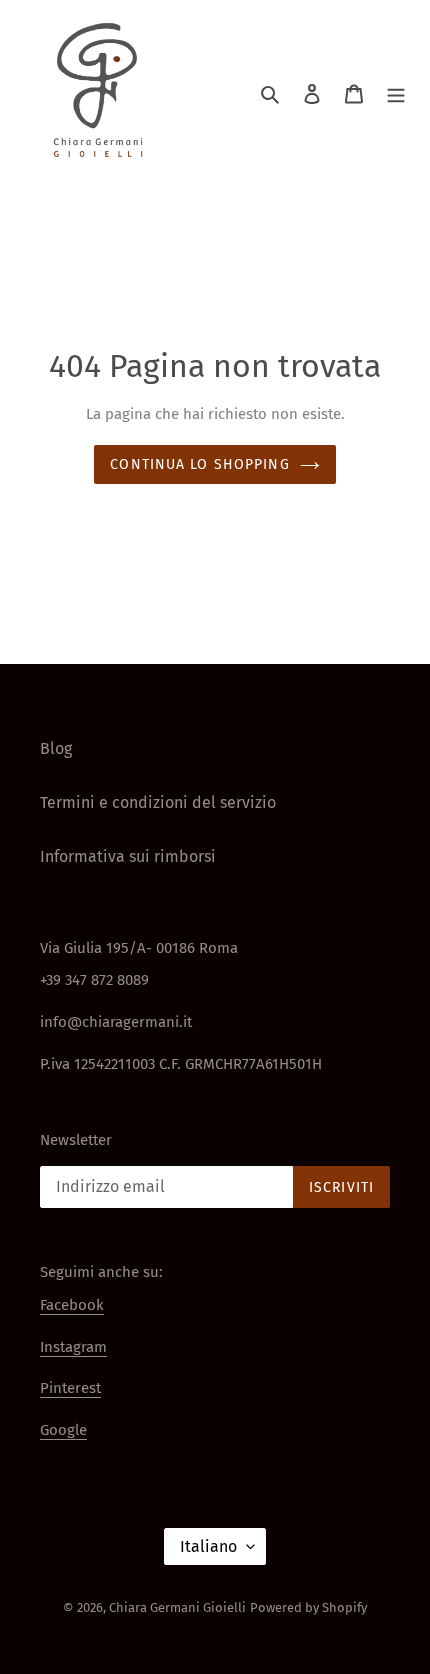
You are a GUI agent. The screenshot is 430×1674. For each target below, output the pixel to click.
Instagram (73, 1347)
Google (63, 1430)
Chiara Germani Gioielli (177, 1607)
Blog (56, 748)
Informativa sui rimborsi (128, 856)
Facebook (72, 1305)
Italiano (208, 1546)
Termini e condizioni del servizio (158, 802)
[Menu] (396, 93)
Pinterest (70, 1388)
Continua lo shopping (199, 464)
